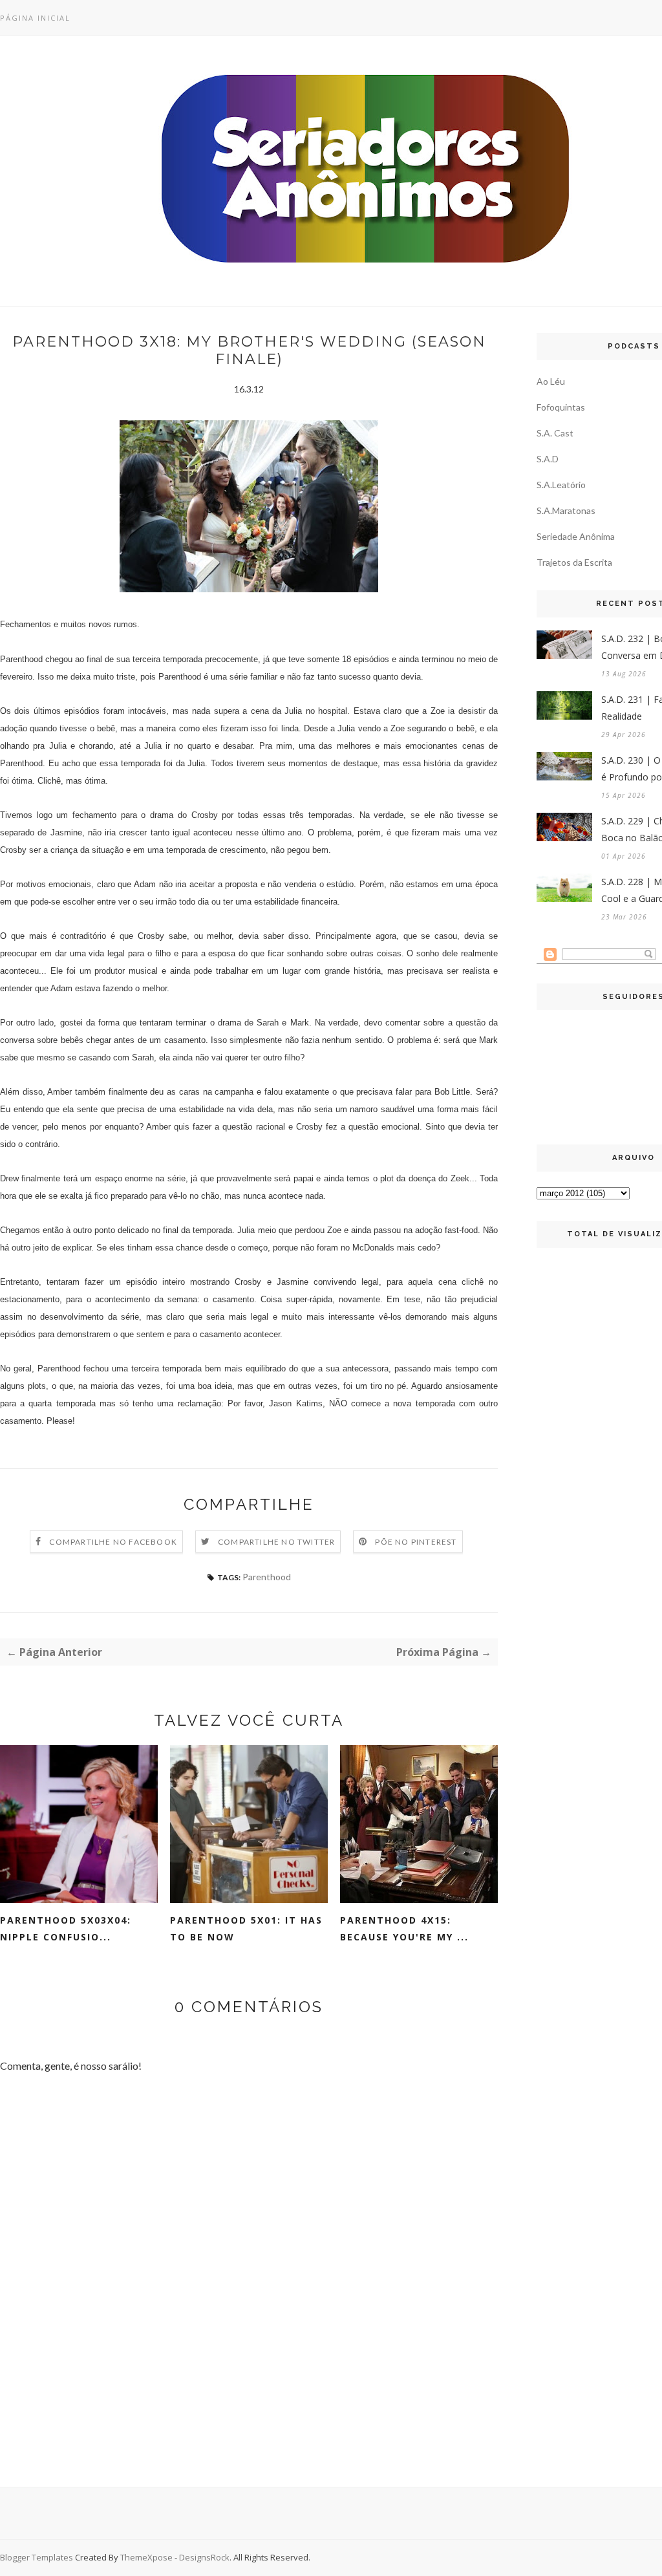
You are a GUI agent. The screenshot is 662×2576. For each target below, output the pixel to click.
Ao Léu (551, 381)
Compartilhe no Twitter (276, 1542)
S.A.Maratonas (566, 510)
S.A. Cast (555, 433)
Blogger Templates (37, 2557)
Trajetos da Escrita (574, 562)
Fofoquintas (561, 407)
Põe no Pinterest (416, 1542)
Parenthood (267, 1577)
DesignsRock (204, 2557)
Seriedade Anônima (576, 536)
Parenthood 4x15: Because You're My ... (404, 1928)
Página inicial (35, 18)
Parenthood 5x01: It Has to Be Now (246, 1928)
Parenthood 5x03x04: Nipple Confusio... (66, 1928)
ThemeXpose (146, 2557)
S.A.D (548, 459)
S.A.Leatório (561, 485)
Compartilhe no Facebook (113, 1542)
